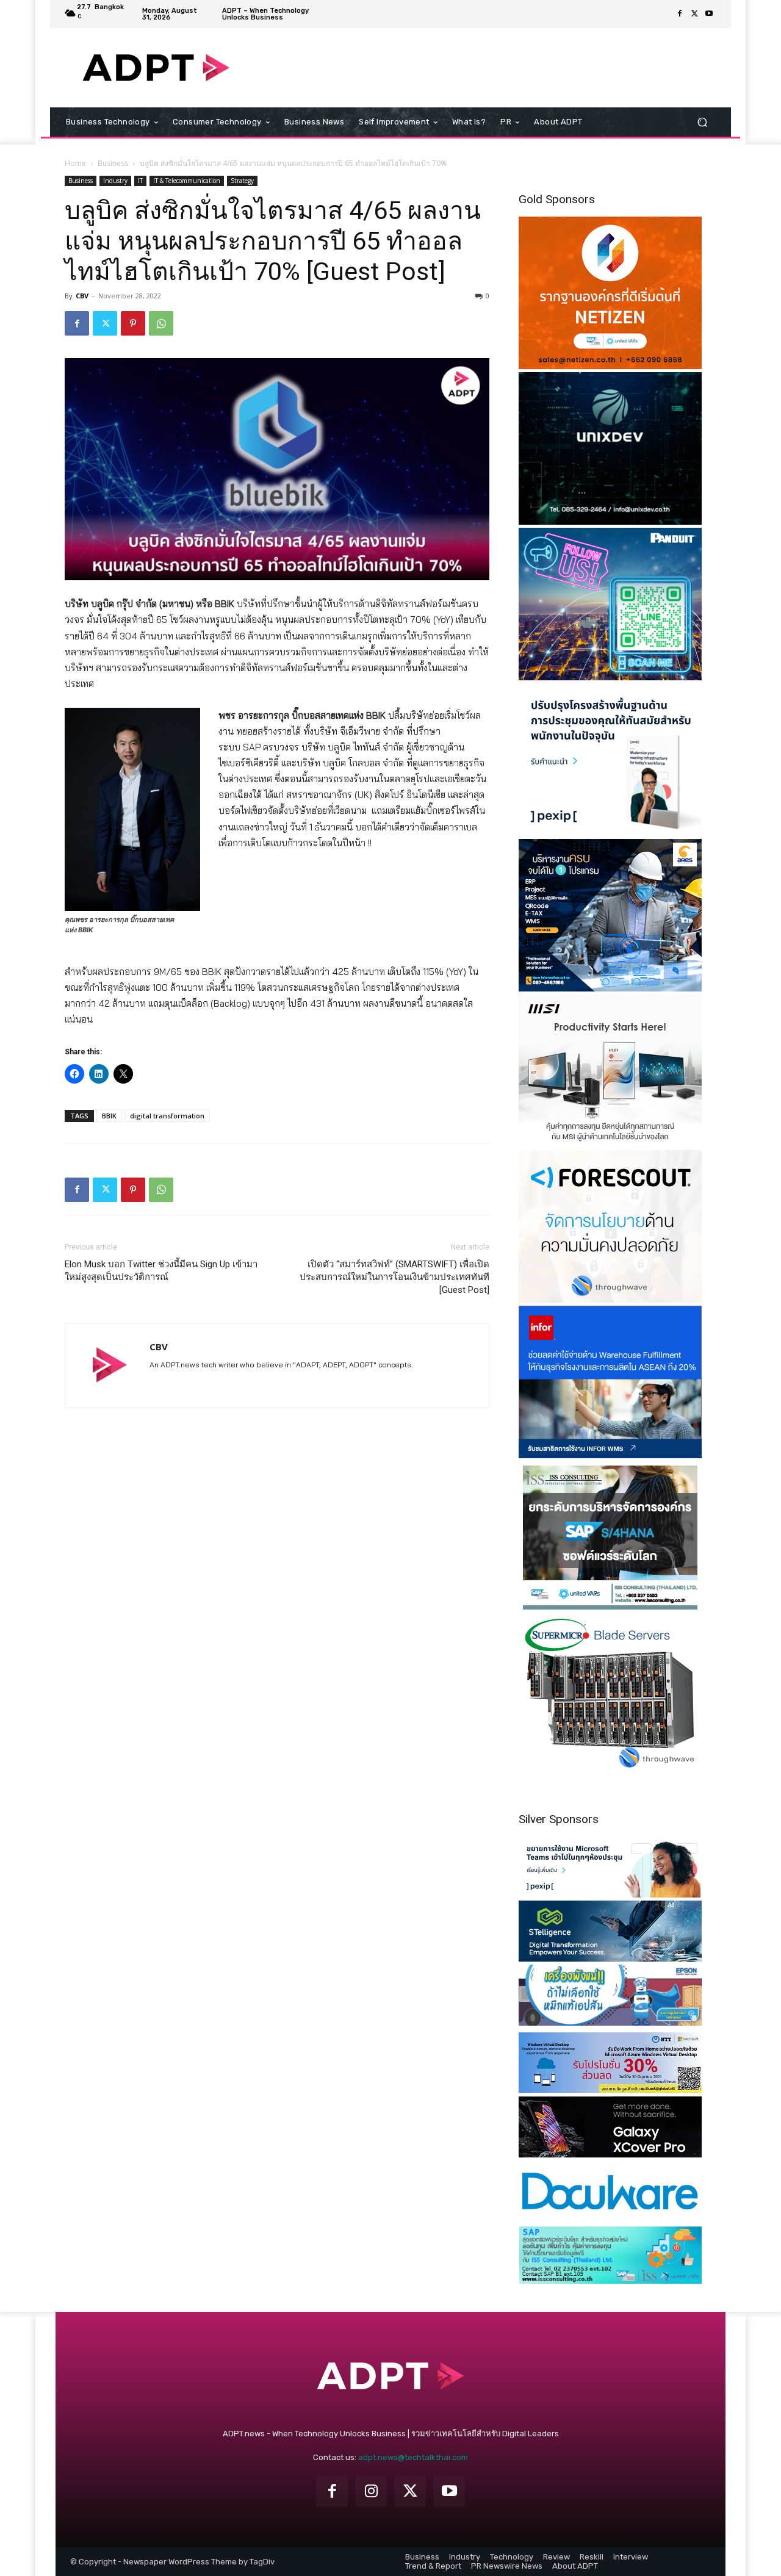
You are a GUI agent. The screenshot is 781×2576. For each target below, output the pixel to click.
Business (113, 163)
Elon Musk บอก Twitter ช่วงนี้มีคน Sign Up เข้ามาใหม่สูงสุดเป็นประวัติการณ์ (161, 1271)
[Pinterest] (133, 323)
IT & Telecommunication (187, 181)
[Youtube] (709, 14)
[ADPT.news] (156, 68)
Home (75, 163)
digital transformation (167, 1116)
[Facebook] (680, 14)
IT (140, 181)
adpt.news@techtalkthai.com (413, 2457)
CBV (82, 296)
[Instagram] (371, 2491)
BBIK (109, 1116)
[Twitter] (694, 14)
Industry (115, 181)
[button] (702, 122)
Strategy (242, 181)
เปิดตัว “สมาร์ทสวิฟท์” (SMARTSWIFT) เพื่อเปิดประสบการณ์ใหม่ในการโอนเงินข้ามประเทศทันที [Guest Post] (394, 1277)
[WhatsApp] (161, 323)
